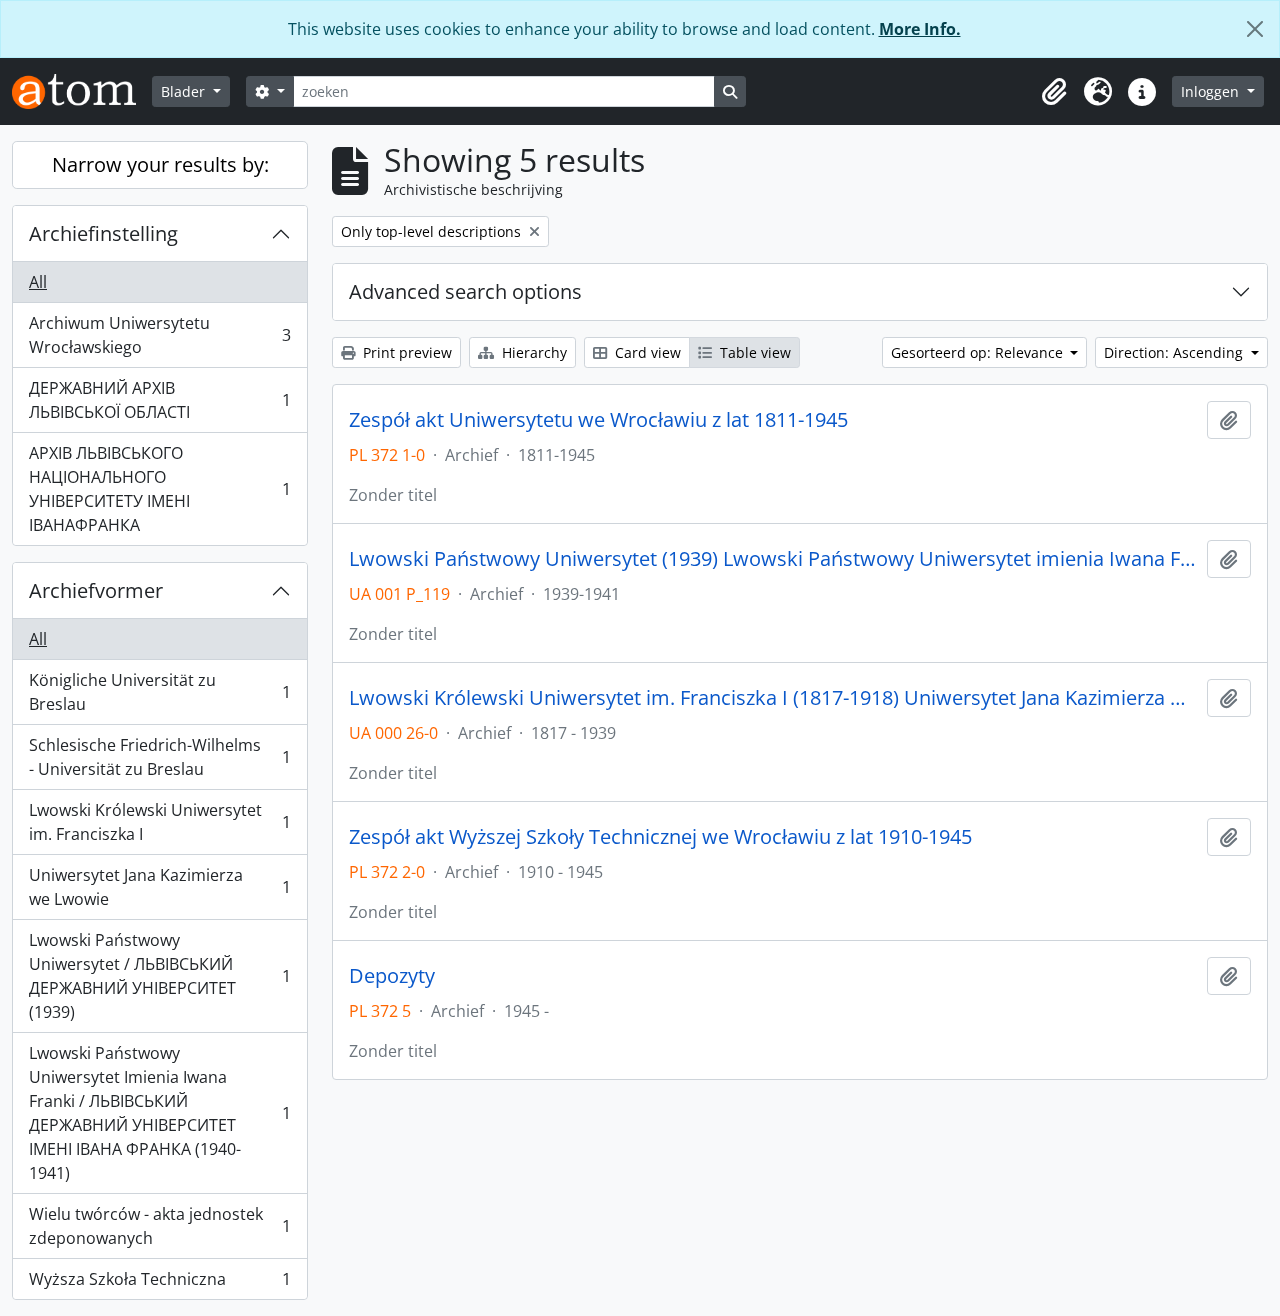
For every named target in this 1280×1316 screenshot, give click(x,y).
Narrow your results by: (160, 164)
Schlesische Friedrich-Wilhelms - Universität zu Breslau (159, 757)
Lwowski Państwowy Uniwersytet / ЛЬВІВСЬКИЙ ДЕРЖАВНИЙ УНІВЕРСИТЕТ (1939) (159, 976)
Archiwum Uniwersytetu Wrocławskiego (159, 335)
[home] (82, 91)
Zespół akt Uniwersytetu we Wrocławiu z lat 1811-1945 (598, 420)
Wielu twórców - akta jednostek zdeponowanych (159, 1226)
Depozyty (392, 976)
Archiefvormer (96, 590)
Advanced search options (465, 291)
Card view (646, 352)
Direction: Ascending (1175, 352)
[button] (1054, 92)
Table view (753, 352)
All (38, 282)
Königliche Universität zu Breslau (159, 692)
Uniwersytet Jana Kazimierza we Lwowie (159, 887)
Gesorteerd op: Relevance (979, 352)
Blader (185, 91)
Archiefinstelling (103, 233)
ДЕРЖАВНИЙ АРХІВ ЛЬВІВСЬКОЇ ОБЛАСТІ (159, 400)
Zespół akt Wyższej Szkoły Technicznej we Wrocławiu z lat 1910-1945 (660, 837)
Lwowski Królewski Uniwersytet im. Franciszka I (159, 822)
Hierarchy (532, 352)
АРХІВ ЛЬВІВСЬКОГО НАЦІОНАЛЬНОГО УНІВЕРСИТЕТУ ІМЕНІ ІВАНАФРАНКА (159, 489)
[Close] (1255, 29)
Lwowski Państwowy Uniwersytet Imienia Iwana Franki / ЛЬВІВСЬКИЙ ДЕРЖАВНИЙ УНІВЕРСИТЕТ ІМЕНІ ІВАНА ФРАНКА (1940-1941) (159, 1113)
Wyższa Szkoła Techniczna (159, 1283)
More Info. (920, 29)
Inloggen (1212, 91)
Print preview (405, 352)
